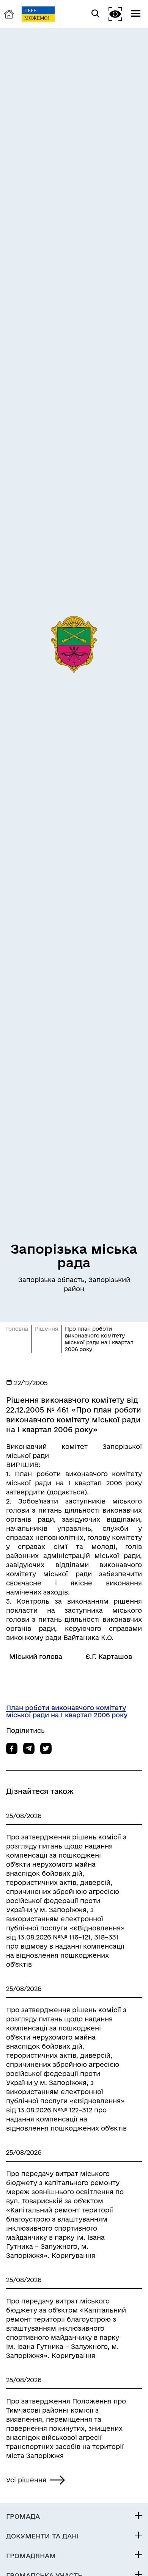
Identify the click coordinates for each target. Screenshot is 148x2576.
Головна (17, 1329)
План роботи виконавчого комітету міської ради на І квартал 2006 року (67, 1711)
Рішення (46, 1329)
